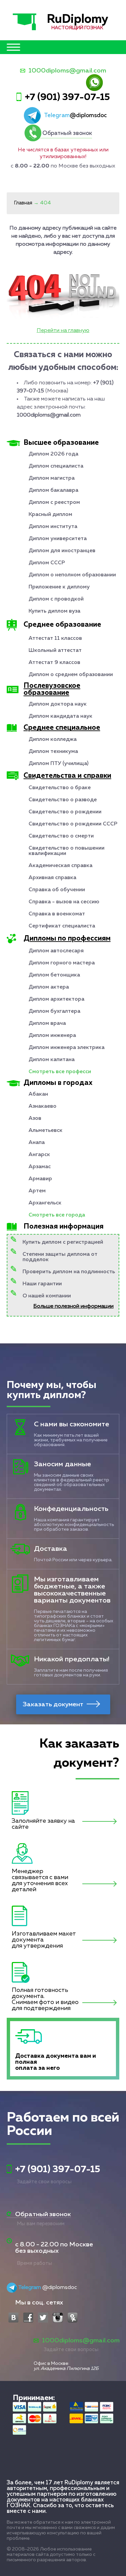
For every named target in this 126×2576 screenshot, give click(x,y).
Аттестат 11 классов (55, 638)
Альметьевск (46, 1131)
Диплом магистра (52, 478)
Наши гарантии (42, 1284)
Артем (37, 1191)
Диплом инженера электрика (67, 1048)
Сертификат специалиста (62, 926)
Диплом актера (49, 987)
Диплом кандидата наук (60, 716)
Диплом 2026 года (53, 454)
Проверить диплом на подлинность (69, 1272)
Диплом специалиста (56, 466)
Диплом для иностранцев (62, 551)
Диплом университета (58, 539)
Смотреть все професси (60, 1072)
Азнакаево (43, 1106)
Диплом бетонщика (54, 975)
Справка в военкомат (57, 914)
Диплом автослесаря (56, 951)
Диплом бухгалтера (54, 1011)
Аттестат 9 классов (54, 663)
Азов (35, 1118)
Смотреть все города (57, 1215)
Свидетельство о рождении (65, 812)
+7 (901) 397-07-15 (67, 97)
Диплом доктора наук (58, 704)
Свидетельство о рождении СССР (73, 824)
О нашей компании (47, 1296)
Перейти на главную (63, 331)
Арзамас (40, 1167)
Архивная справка (52, 878)
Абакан (38, 1094)
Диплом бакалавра (53, 490)
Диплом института (53, 527)
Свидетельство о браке (60, 788)
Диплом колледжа (53, 740)
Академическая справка (60, 866)
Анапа (37, 1143)
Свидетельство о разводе (63, 800)
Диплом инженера (52, 1036)
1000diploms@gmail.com (67, 71)
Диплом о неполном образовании (72, 575)
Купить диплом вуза (54, 611)
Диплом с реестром (54, 503)
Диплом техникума (53, 752)
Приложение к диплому (59, 587)
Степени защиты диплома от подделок (60, 1257)
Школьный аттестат (55, 651)
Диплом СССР (47, 563)
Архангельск (45, 1203)
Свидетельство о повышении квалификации (67, 851)
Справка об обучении (57, 890)
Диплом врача (47, 1023)
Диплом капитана (52, 1060)
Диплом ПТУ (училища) (58, 764)
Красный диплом (50, 515)
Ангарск (39, 1155)
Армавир (40, 1179)
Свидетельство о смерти (61, 836)
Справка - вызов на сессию (64, 902)
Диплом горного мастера (62, 963)
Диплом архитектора (56, 999)
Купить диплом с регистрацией (63, 1242)
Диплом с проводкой (56, 599)
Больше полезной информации (73, 1306)
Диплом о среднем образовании (71, 675)
